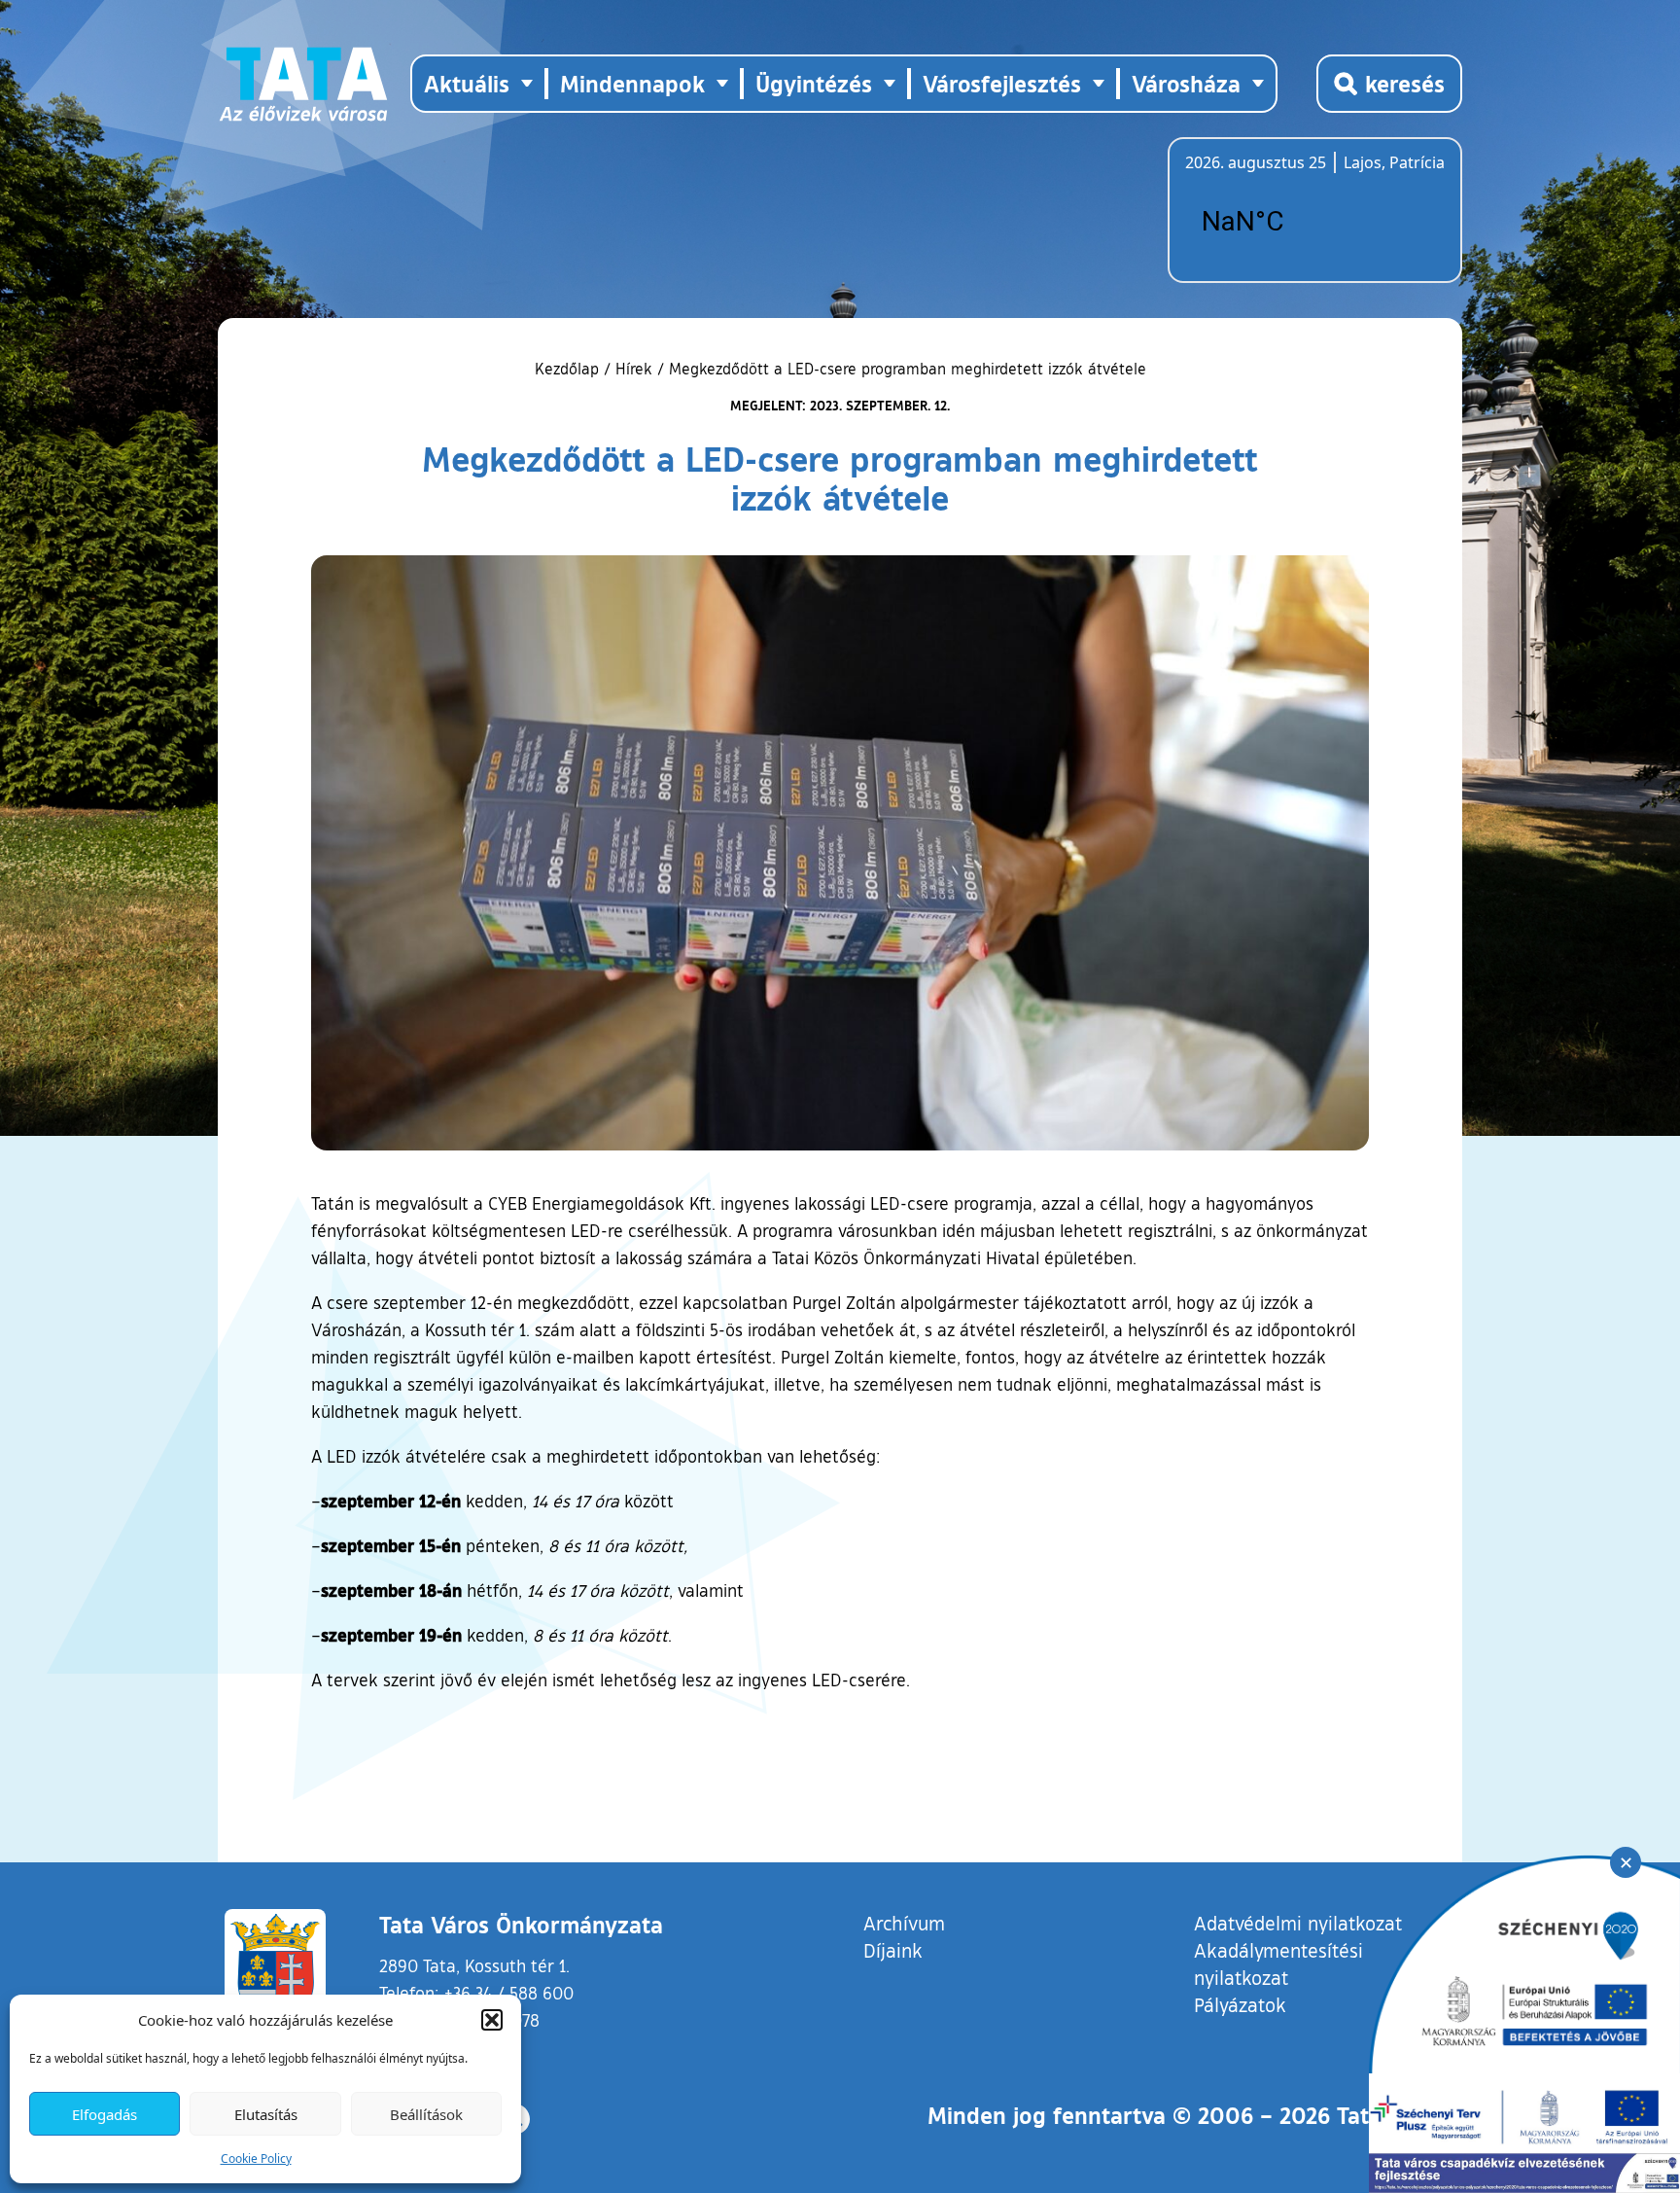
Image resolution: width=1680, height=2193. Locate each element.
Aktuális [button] (467, 83)
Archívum (904, 1922)
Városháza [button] (1186, 83)
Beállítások (426, 2114)
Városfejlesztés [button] (1002, 83)
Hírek (634, 369)
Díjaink (893, 1950)
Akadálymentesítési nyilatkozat (1278, 1963)
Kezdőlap (569, 369)
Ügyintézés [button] (814, 83)
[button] (492, 2020)
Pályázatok (1240, 2004)
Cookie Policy (256, 2158)
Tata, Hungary (1294, 222)
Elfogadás (105, 2114)
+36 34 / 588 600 (509, 1993)
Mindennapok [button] (632, 83)
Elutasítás (266, 2114)
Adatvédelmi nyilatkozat (1298, 1923)
